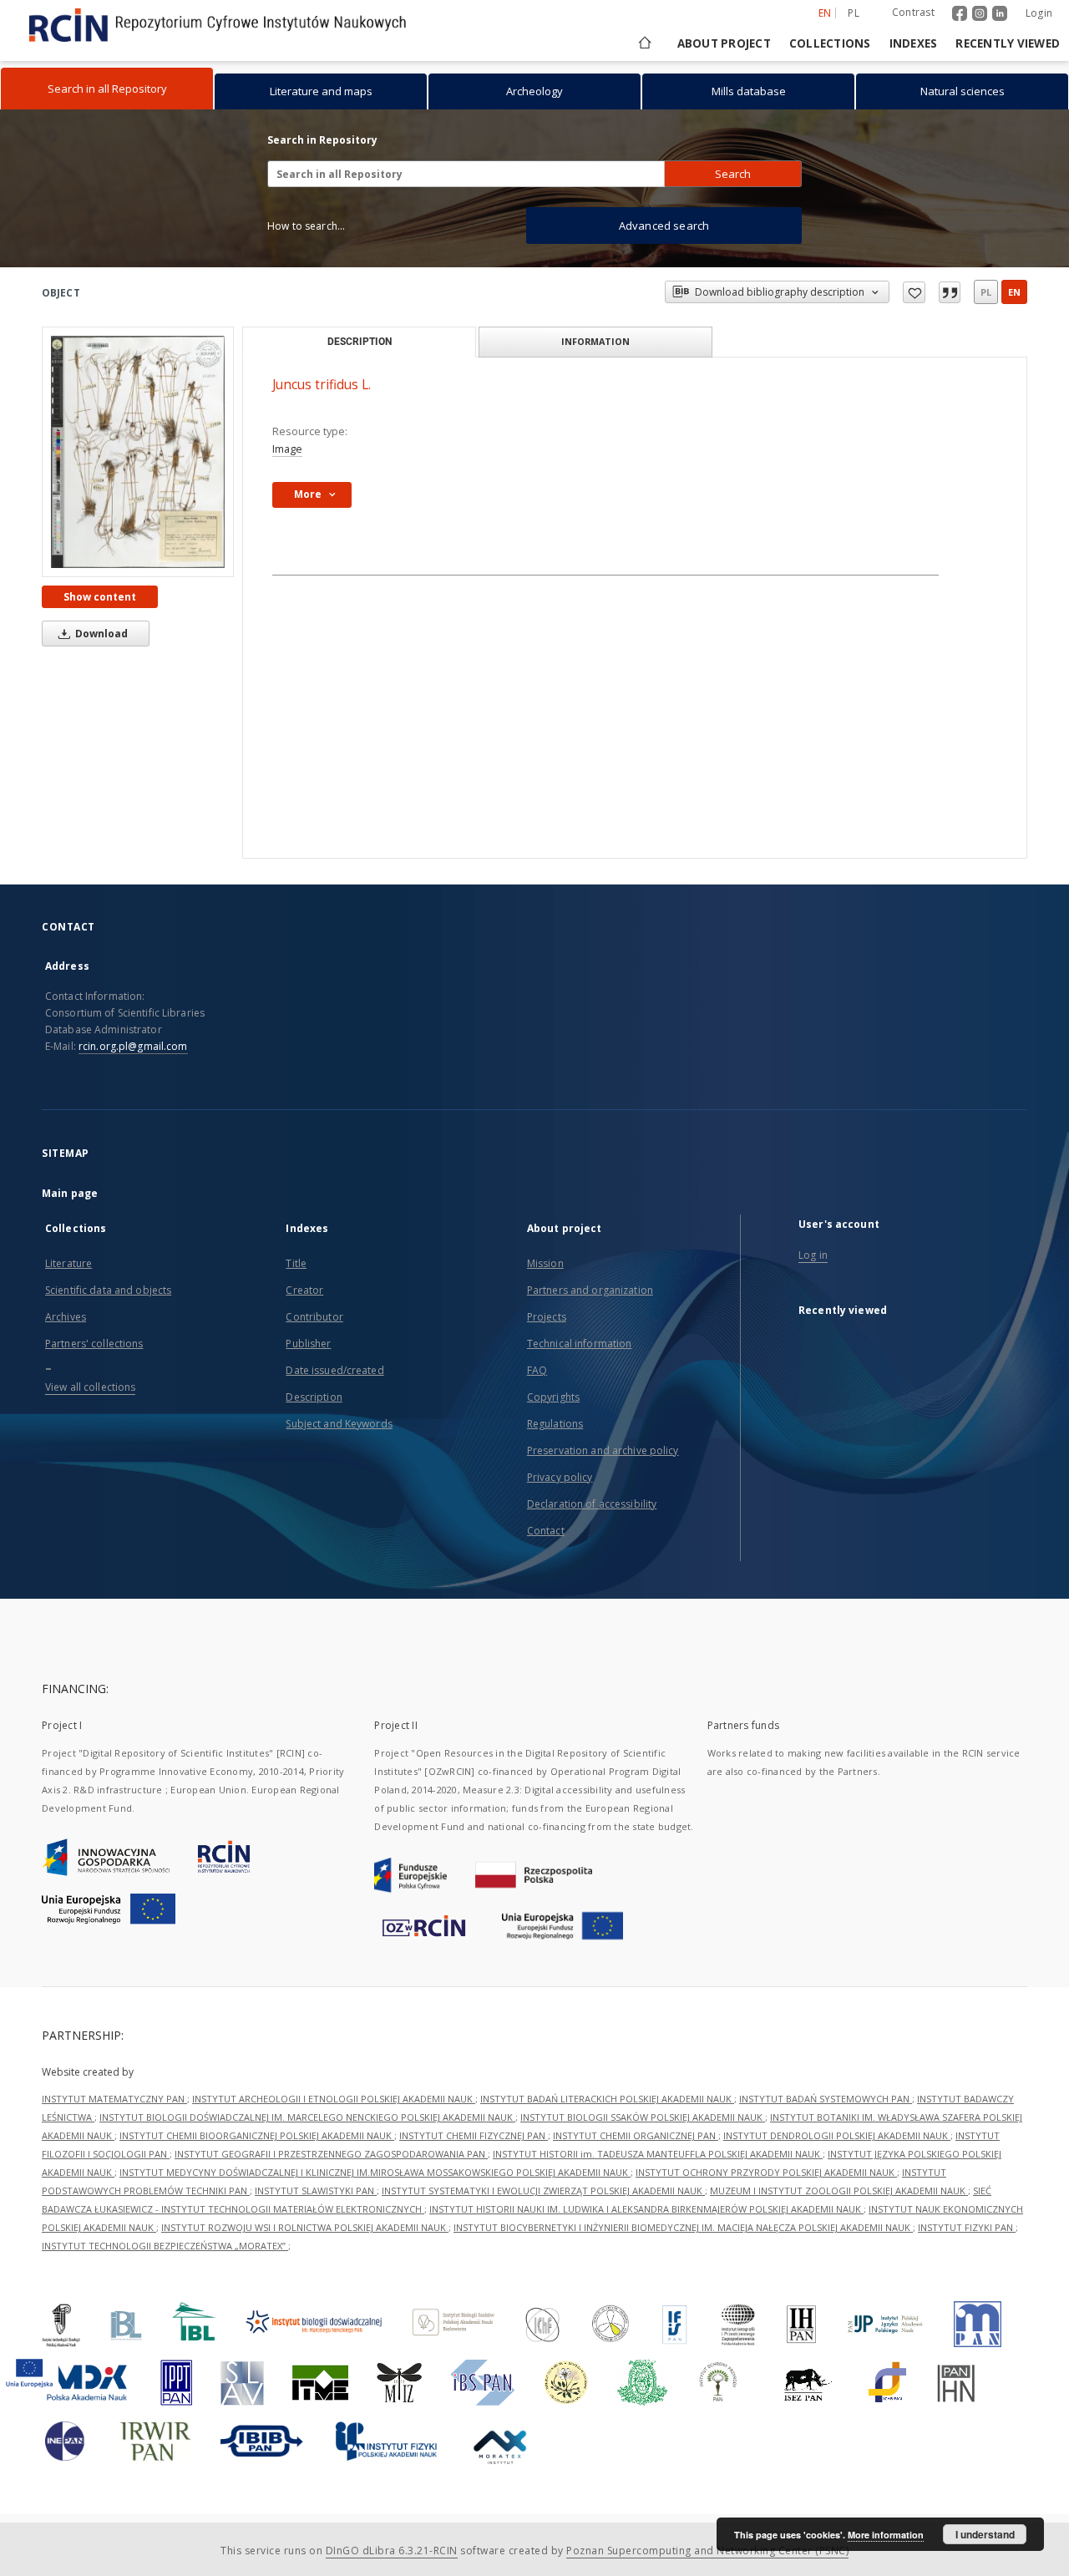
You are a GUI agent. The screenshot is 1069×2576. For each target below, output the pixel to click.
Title (296, 1263)
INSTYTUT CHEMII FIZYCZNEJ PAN (474, 2135)
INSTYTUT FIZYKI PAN (967, 2227)
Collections (830, 43)
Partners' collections (94, 1344)
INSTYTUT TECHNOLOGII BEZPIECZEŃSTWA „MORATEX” (165, 2246)
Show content (100, 597)
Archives (66, 1317)
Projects (547, 1317)
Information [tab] (595, 341)
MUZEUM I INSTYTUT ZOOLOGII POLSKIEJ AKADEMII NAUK (839, 2191)
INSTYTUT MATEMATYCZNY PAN (114, 2099)
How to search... (306, 226)
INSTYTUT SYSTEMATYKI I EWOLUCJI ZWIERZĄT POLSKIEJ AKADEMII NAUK (543, 2191)
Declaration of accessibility (592, 1504)
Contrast (913, 12)
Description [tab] (360, 342)
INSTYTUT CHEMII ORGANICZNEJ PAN (636, 2135)
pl (854, 13)
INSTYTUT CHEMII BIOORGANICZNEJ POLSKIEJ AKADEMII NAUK (257, 2135)
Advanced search (664, 226)
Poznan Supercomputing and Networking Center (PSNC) (707, 2551)
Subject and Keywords (339, 1424)
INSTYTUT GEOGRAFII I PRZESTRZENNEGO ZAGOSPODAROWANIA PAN (331, 2154)
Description (314, 1397)
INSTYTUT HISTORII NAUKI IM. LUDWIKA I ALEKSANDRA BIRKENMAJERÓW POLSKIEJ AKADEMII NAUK (646, 2209)
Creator (304, 1290)
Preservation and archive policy (603, 1450)
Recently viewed (1008, 43)
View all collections (90, 1387)
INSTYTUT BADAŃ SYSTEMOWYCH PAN (826, 2099)
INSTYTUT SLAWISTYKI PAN (316, 2191)
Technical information (580, 1344)
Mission (545, 1263)
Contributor (314, 1317)
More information (886, 2535)
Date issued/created (334, 1370)
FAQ (537, 1370)
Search (733, 174)
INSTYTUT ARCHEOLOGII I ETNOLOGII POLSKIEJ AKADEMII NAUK (334, 2099)
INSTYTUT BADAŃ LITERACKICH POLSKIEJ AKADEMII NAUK (607, 2099)
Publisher (308, 1344)
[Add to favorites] (914, 292)
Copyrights (553, 1397)
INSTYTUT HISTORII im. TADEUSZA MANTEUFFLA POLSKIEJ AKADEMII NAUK (658, 2154)
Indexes (914, 43)
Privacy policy (560, 1477)
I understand (985, 2534)
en (1014, 292)
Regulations (555, 1424)
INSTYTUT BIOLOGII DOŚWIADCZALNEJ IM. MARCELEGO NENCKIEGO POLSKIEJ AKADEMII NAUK (307, 2117)
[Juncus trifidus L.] (138, 451)
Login (1039, 13)
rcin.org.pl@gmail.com (133, 1046)
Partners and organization (590, 1290)
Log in (813, 1255)
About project (724, 43)
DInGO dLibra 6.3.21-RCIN (392, 2551)
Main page (70, 1193)
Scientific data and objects (108, 1290)
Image (287, 449)
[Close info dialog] (950, 292)
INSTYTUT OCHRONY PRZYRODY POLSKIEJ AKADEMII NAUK (766, 2172)
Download (100, 634)
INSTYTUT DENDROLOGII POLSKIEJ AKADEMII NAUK (837, 2135)
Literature (68, 1263)
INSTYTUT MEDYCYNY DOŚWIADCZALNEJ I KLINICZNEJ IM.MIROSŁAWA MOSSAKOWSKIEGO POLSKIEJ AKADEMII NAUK (375, 2172)
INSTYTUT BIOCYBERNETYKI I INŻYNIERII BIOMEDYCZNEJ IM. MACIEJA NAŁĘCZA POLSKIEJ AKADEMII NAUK (683, 2227)
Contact (546, 1531)
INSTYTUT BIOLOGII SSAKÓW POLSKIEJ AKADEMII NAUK (643, 2117)
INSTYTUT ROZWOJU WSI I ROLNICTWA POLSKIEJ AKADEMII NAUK (305, 2227)
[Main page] (643, 43)
